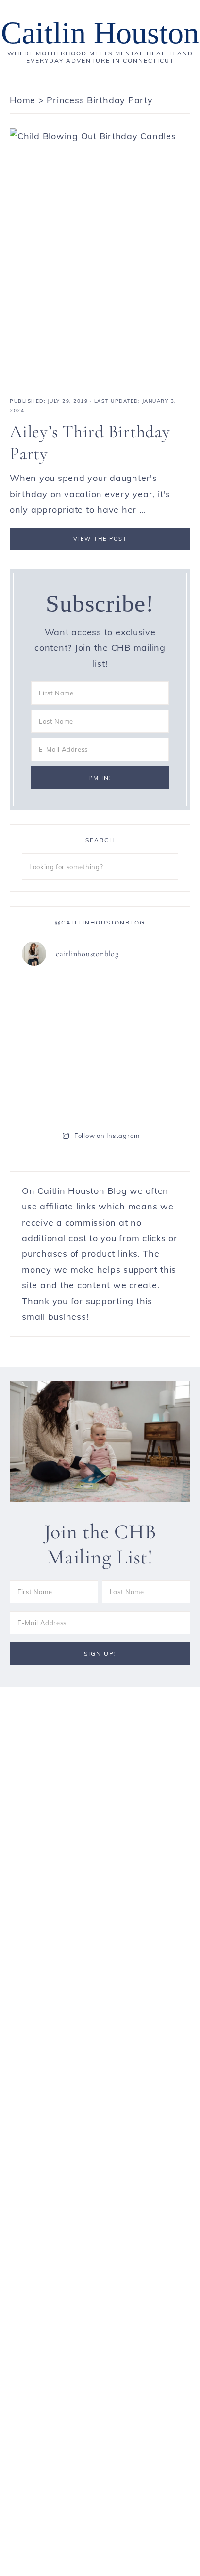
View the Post (100, 539)
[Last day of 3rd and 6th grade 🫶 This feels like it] (140, 1093)
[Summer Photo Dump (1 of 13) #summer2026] (60, 1046)
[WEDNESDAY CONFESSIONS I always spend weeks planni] (140, 999)
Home (23, 100)
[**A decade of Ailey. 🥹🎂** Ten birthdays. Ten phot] (60, 999)
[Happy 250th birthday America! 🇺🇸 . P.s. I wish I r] (60, 1093)
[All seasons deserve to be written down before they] (140, 1046)
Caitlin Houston (100, 33)
